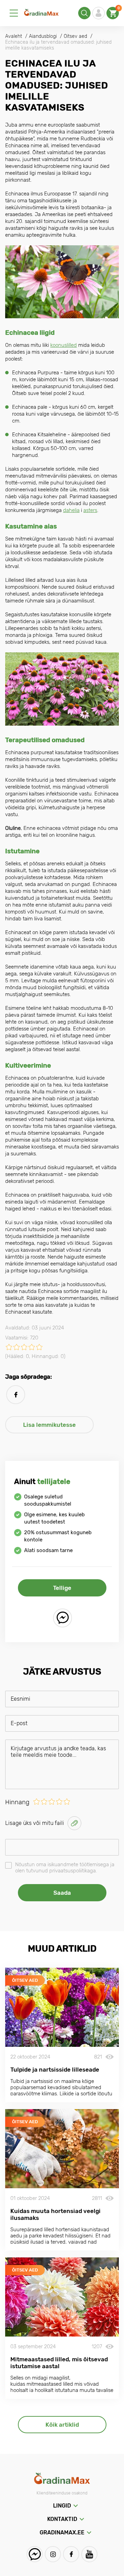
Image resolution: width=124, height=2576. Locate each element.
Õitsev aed (25, 1980)
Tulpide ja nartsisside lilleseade (55, 2070)
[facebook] (16, 1395)
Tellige (62, 1588)
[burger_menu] (14, 13)
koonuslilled (64, 345)
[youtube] (89, 2554)
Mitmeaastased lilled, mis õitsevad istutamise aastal (59, 2363)
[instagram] (53, 2554)
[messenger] (63, 1618)
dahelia (71, 510)
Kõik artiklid (62, 2425)
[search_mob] (84, 13)
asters (90, 510)
